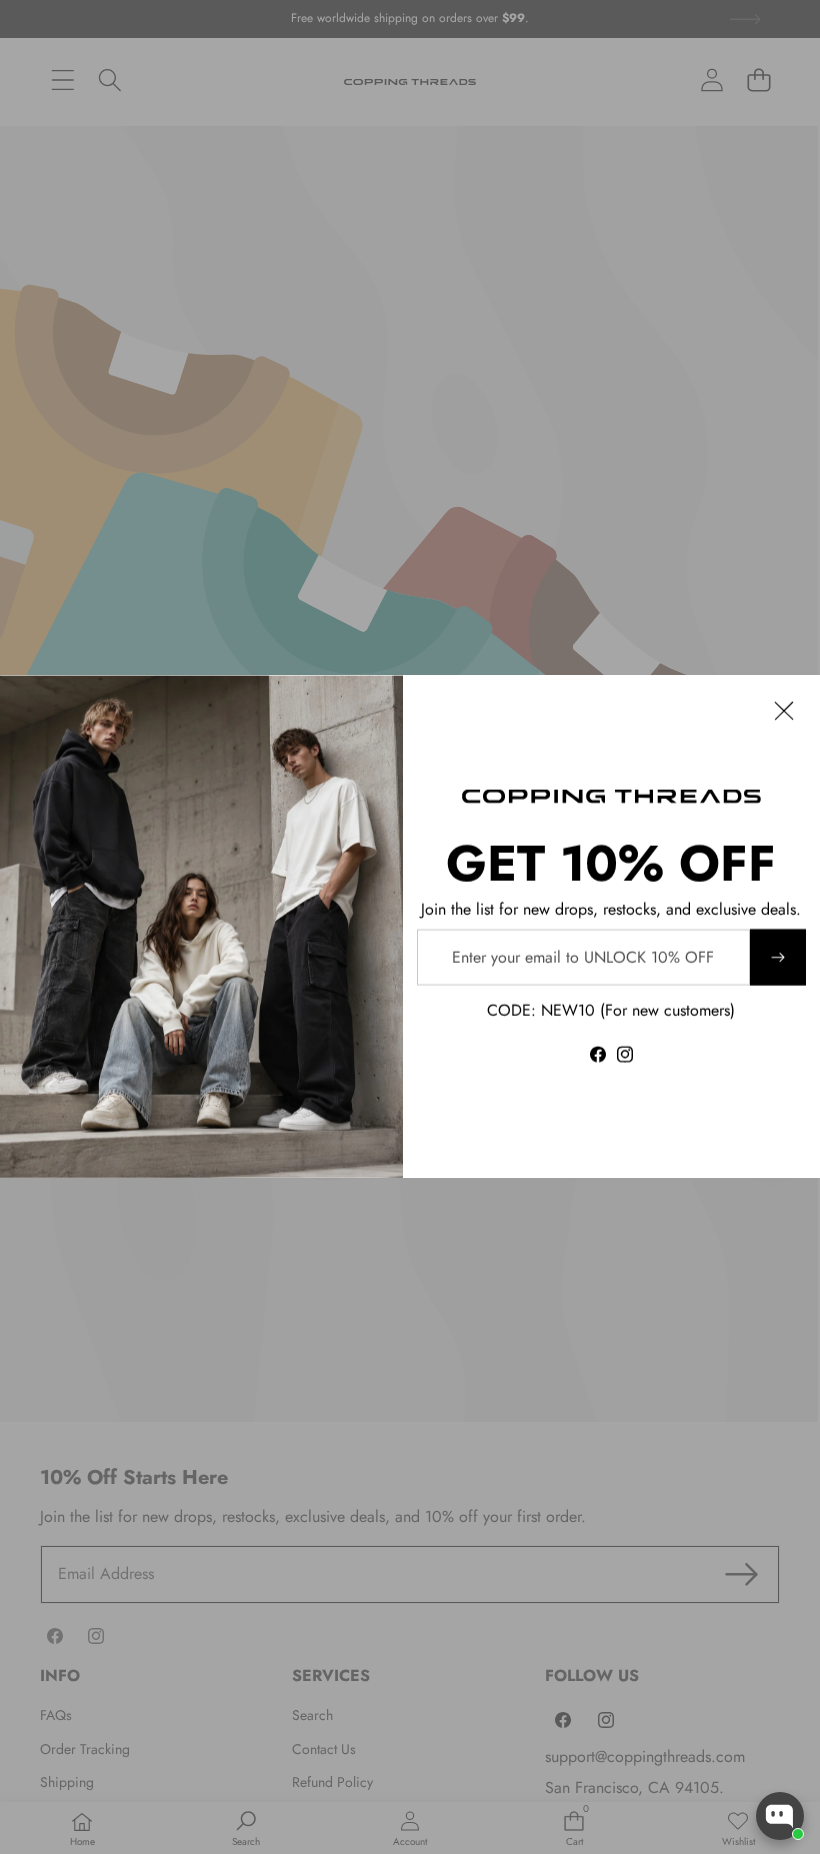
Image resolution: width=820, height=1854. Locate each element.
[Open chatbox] (780, 1816)
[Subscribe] (778, 957)
